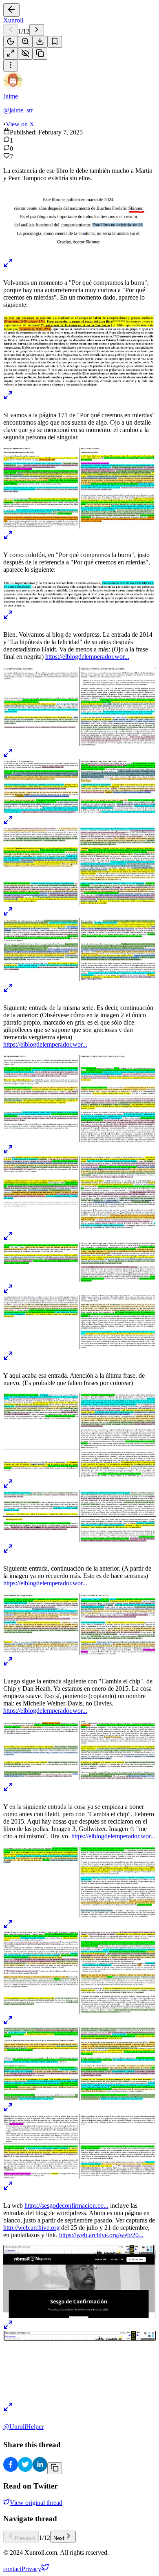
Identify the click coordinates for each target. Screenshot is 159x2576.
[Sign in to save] (55, 42)
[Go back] (11, 10)
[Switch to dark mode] (11, 42)
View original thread (36, 2503)
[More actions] (11, 66)
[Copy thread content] (40, 54)
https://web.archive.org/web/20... (101, 2235)
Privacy (31, 2569)
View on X (20, 124)
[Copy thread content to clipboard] (55, 2468)
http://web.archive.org (31, 2228)
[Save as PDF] (40, 42)
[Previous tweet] (11, 30)
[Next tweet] (37, 30)
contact (12, 2569)
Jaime (11, 96)
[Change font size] (25, 42)
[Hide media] (25, 54)
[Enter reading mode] (11, 54)
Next (59, 2538)
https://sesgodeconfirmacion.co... (66, 2206)
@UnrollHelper (23, 2427)
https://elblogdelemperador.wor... (87, 657)
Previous (25, 2538)
